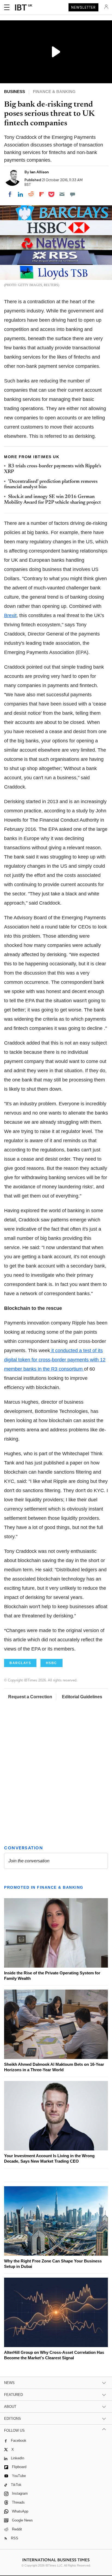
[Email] (62, 194)
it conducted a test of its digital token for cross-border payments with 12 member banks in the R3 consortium (55, 1360)
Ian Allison (39, 172)
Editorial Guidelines (82, 1697)
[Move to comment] (73, 194)
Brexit (10, 615)
